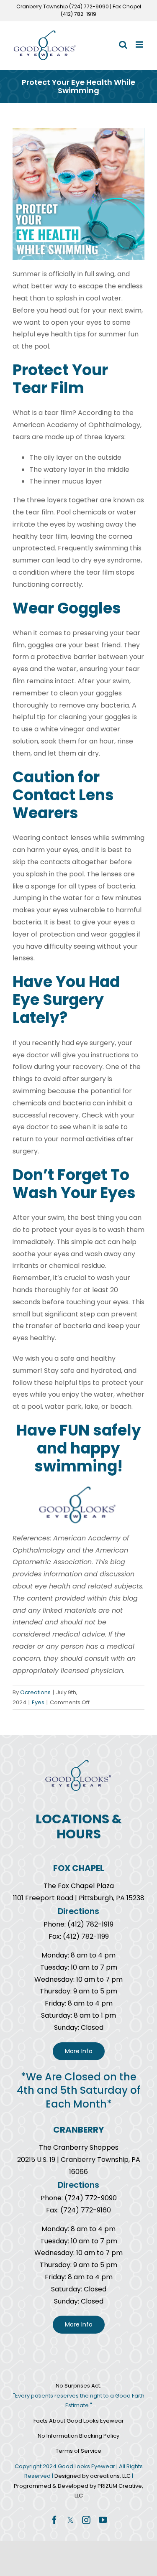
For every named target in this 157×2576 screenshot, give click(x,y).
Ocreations (35, 1692)
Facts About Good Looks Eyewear (79, 2421)
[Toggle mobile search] (123, 45)
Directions (78, 1911)
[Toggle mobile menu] (140, 45)
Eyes (38, 1702)
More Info (79, 2051)
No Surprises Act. (78, 2386)
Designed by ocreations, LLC (93, 2476)
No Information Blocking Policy (78, 2436)
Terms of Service (78, 2451)
